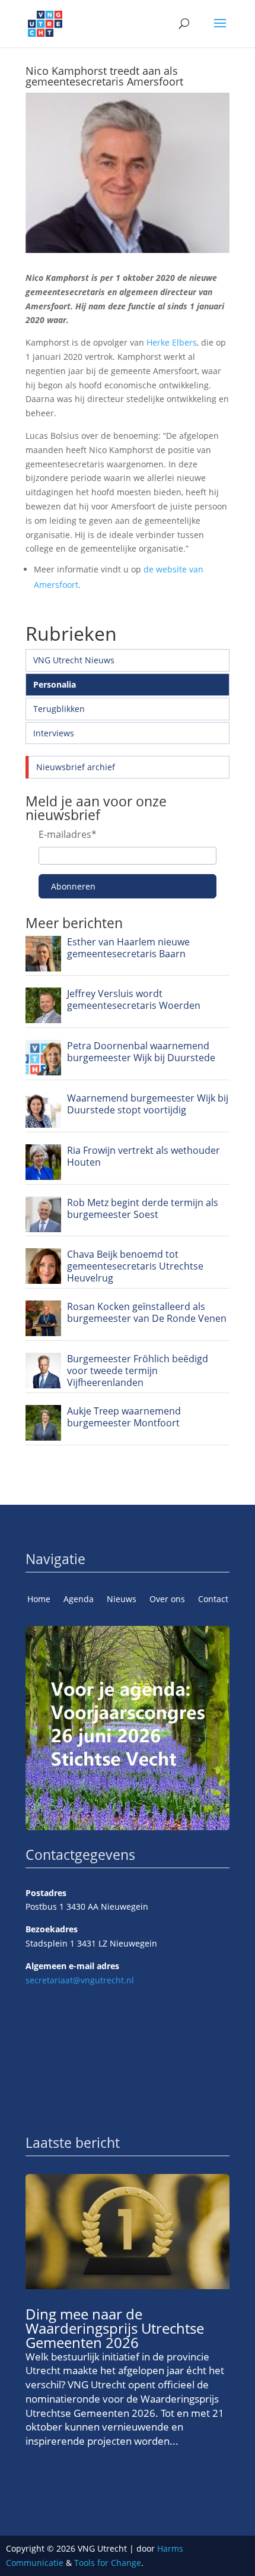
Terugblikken (59, 709)
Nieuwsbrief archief (76, 767)
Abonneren (73, 886)
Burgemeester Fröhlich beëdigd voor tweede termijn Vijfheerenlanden (138, 1371)
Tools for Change (108, 2563)
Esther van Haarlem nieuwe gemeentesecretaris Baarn (128, 948)
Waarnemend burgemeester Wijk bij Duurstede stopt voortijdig (148, 1104)
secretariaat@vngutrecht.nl (80, 1980)
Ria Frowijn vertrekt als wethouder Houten (144, 1156)
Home (39, 1600)
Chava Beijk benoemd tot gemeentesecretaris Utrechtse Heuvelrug (135, 1266)
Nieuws (122, 1600)
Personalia (55, 684)
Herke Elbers (172, 342)
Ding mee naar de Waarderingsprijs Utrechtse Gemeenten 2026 (115, 2328)
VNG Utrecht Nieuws (74, 660)
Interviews (54, 733)
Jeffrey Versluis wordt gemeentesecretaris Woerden (134, 999)
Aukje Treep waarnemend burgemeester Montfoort (124, 1417)
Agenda (79, 1600)
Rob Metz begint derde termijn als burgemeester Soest (143, 1208)
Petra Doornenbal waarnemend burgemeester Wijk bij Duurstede (141, 1052)
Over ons (167, 1600)
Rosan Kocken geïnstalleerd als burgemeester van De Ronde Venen (147, 1312)
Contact (213, 1600)
